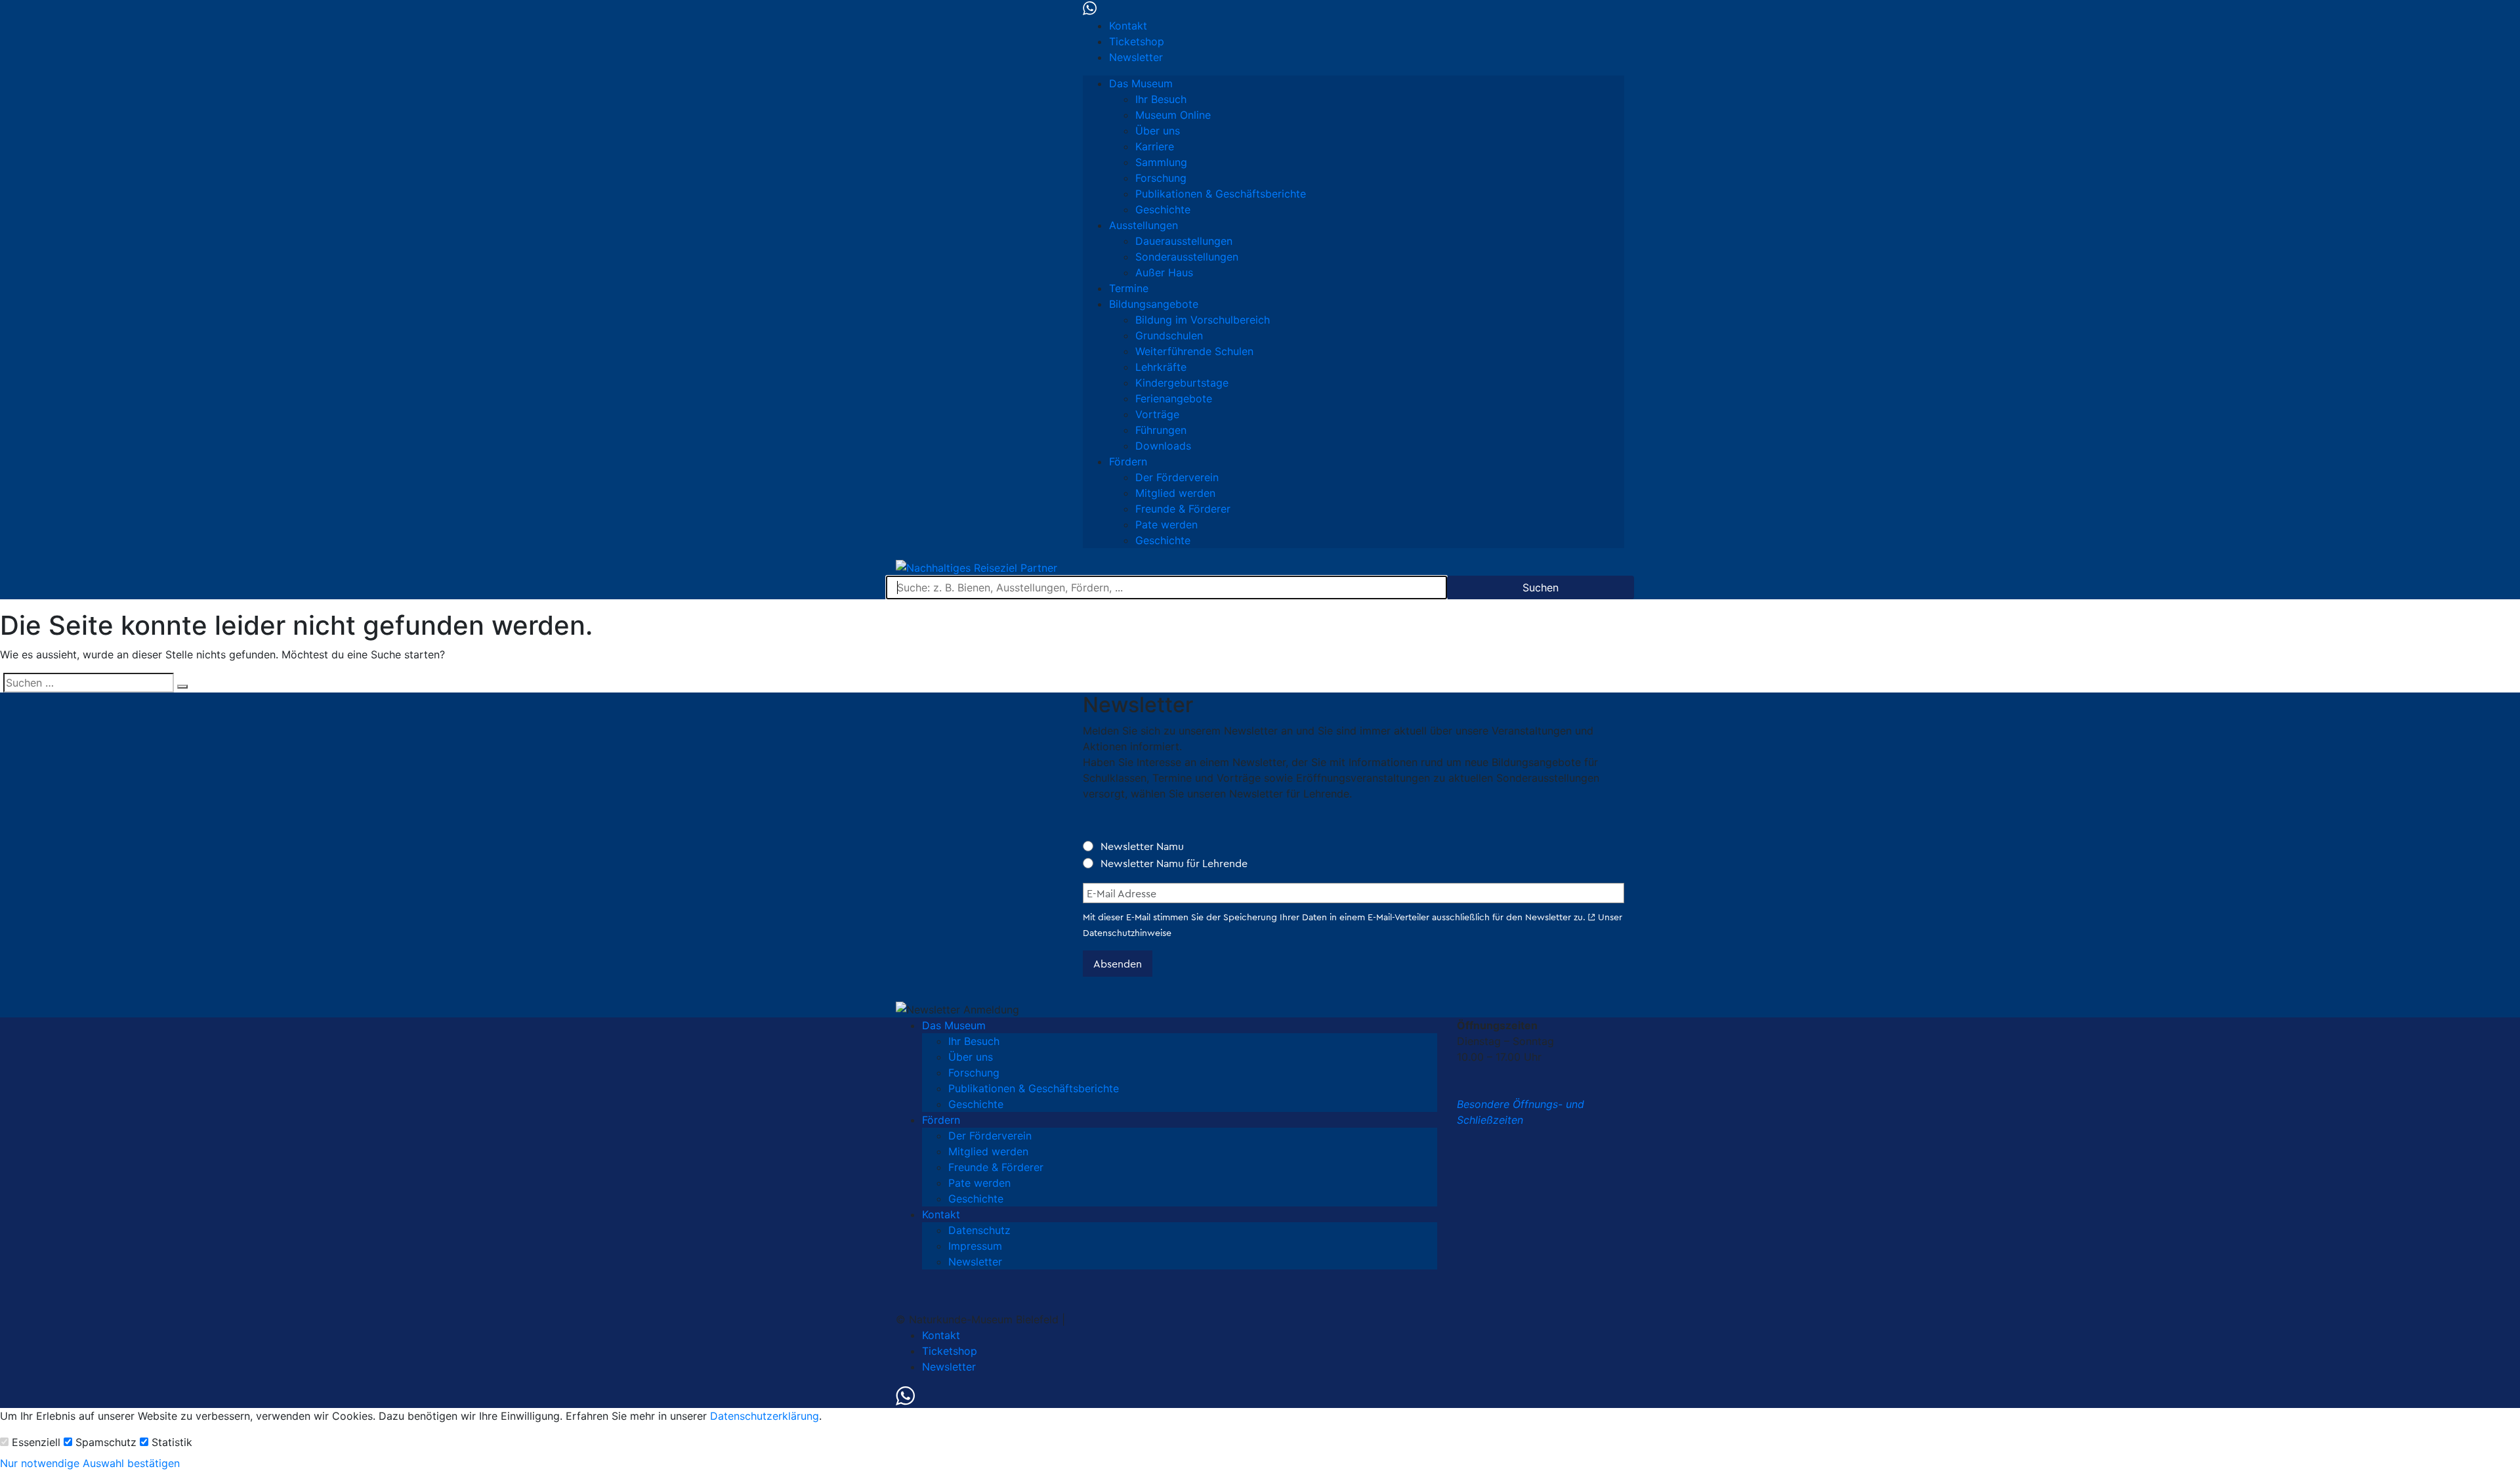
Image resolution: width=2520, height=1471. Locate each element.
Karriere (1155, 146)
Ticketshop (1137, 41)
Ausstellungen (1144, 225)
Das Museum (1141, 83)
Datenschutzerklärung (765, 1416)
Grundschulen (1169, 335)
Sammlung (1161, 162)
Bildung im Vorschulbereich (1203, 320)
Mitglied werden (1175, 493)
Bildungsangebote (1154, 304)
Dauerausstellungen (1184, 241)
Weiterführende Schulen (1194, 351)
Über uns (1158, 131)
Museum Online (1173, 115)
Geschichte (1163, 209)
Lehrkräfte (1161, 367)
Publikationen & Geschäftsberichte (1221, 194)
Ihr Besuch (1161, 99)
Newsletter (1136, 57)
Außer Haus (1164, 272)
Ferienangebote (1174, 398)
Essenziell (36, 1442)
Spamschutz (106, 1442)
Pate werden (1166, 524)
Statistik (172, 1442)
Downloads (1163, 446)
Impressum (975, 1246)
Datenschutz (979, 1230)
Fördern (1128, 461)
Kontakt (1128, 26)
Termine (1129, 288)
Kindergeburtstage (1182, 383)
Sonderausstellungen (1187, 257)
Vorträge (1157, 414)
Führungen (1161, 430)
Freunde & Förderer (1183, 509)
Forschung (1161, 178)
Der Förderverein (1177, 477)
